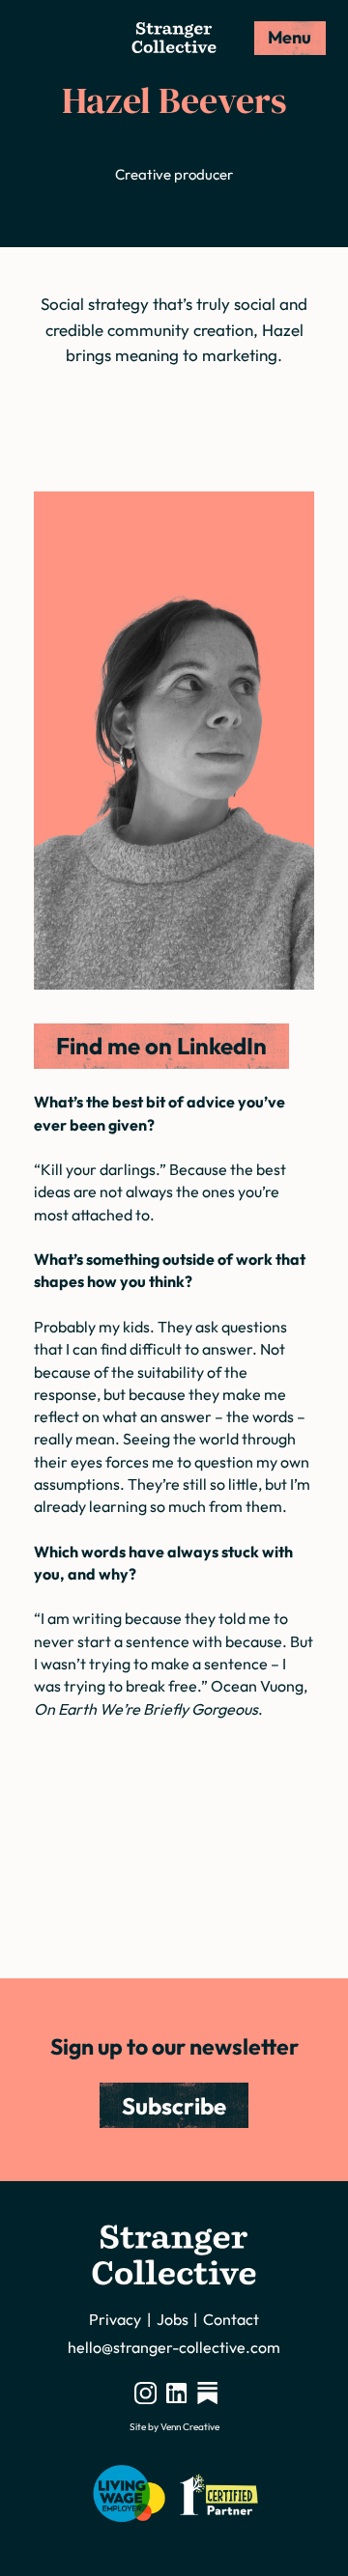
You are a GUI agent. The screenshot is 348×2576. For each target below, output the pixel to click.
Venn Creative (190, 2427)
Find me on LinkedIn (161, 1046)
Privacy (115, 2319)
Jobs (173, 2319)
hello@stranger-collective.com (174, 2347)
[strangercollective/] (145, 2393)
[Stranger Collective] (174, 38)
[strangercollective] (207, 2393)
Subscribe (174, 2106)
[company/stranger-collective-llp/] (176, 2393)
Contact (231, 2319)
